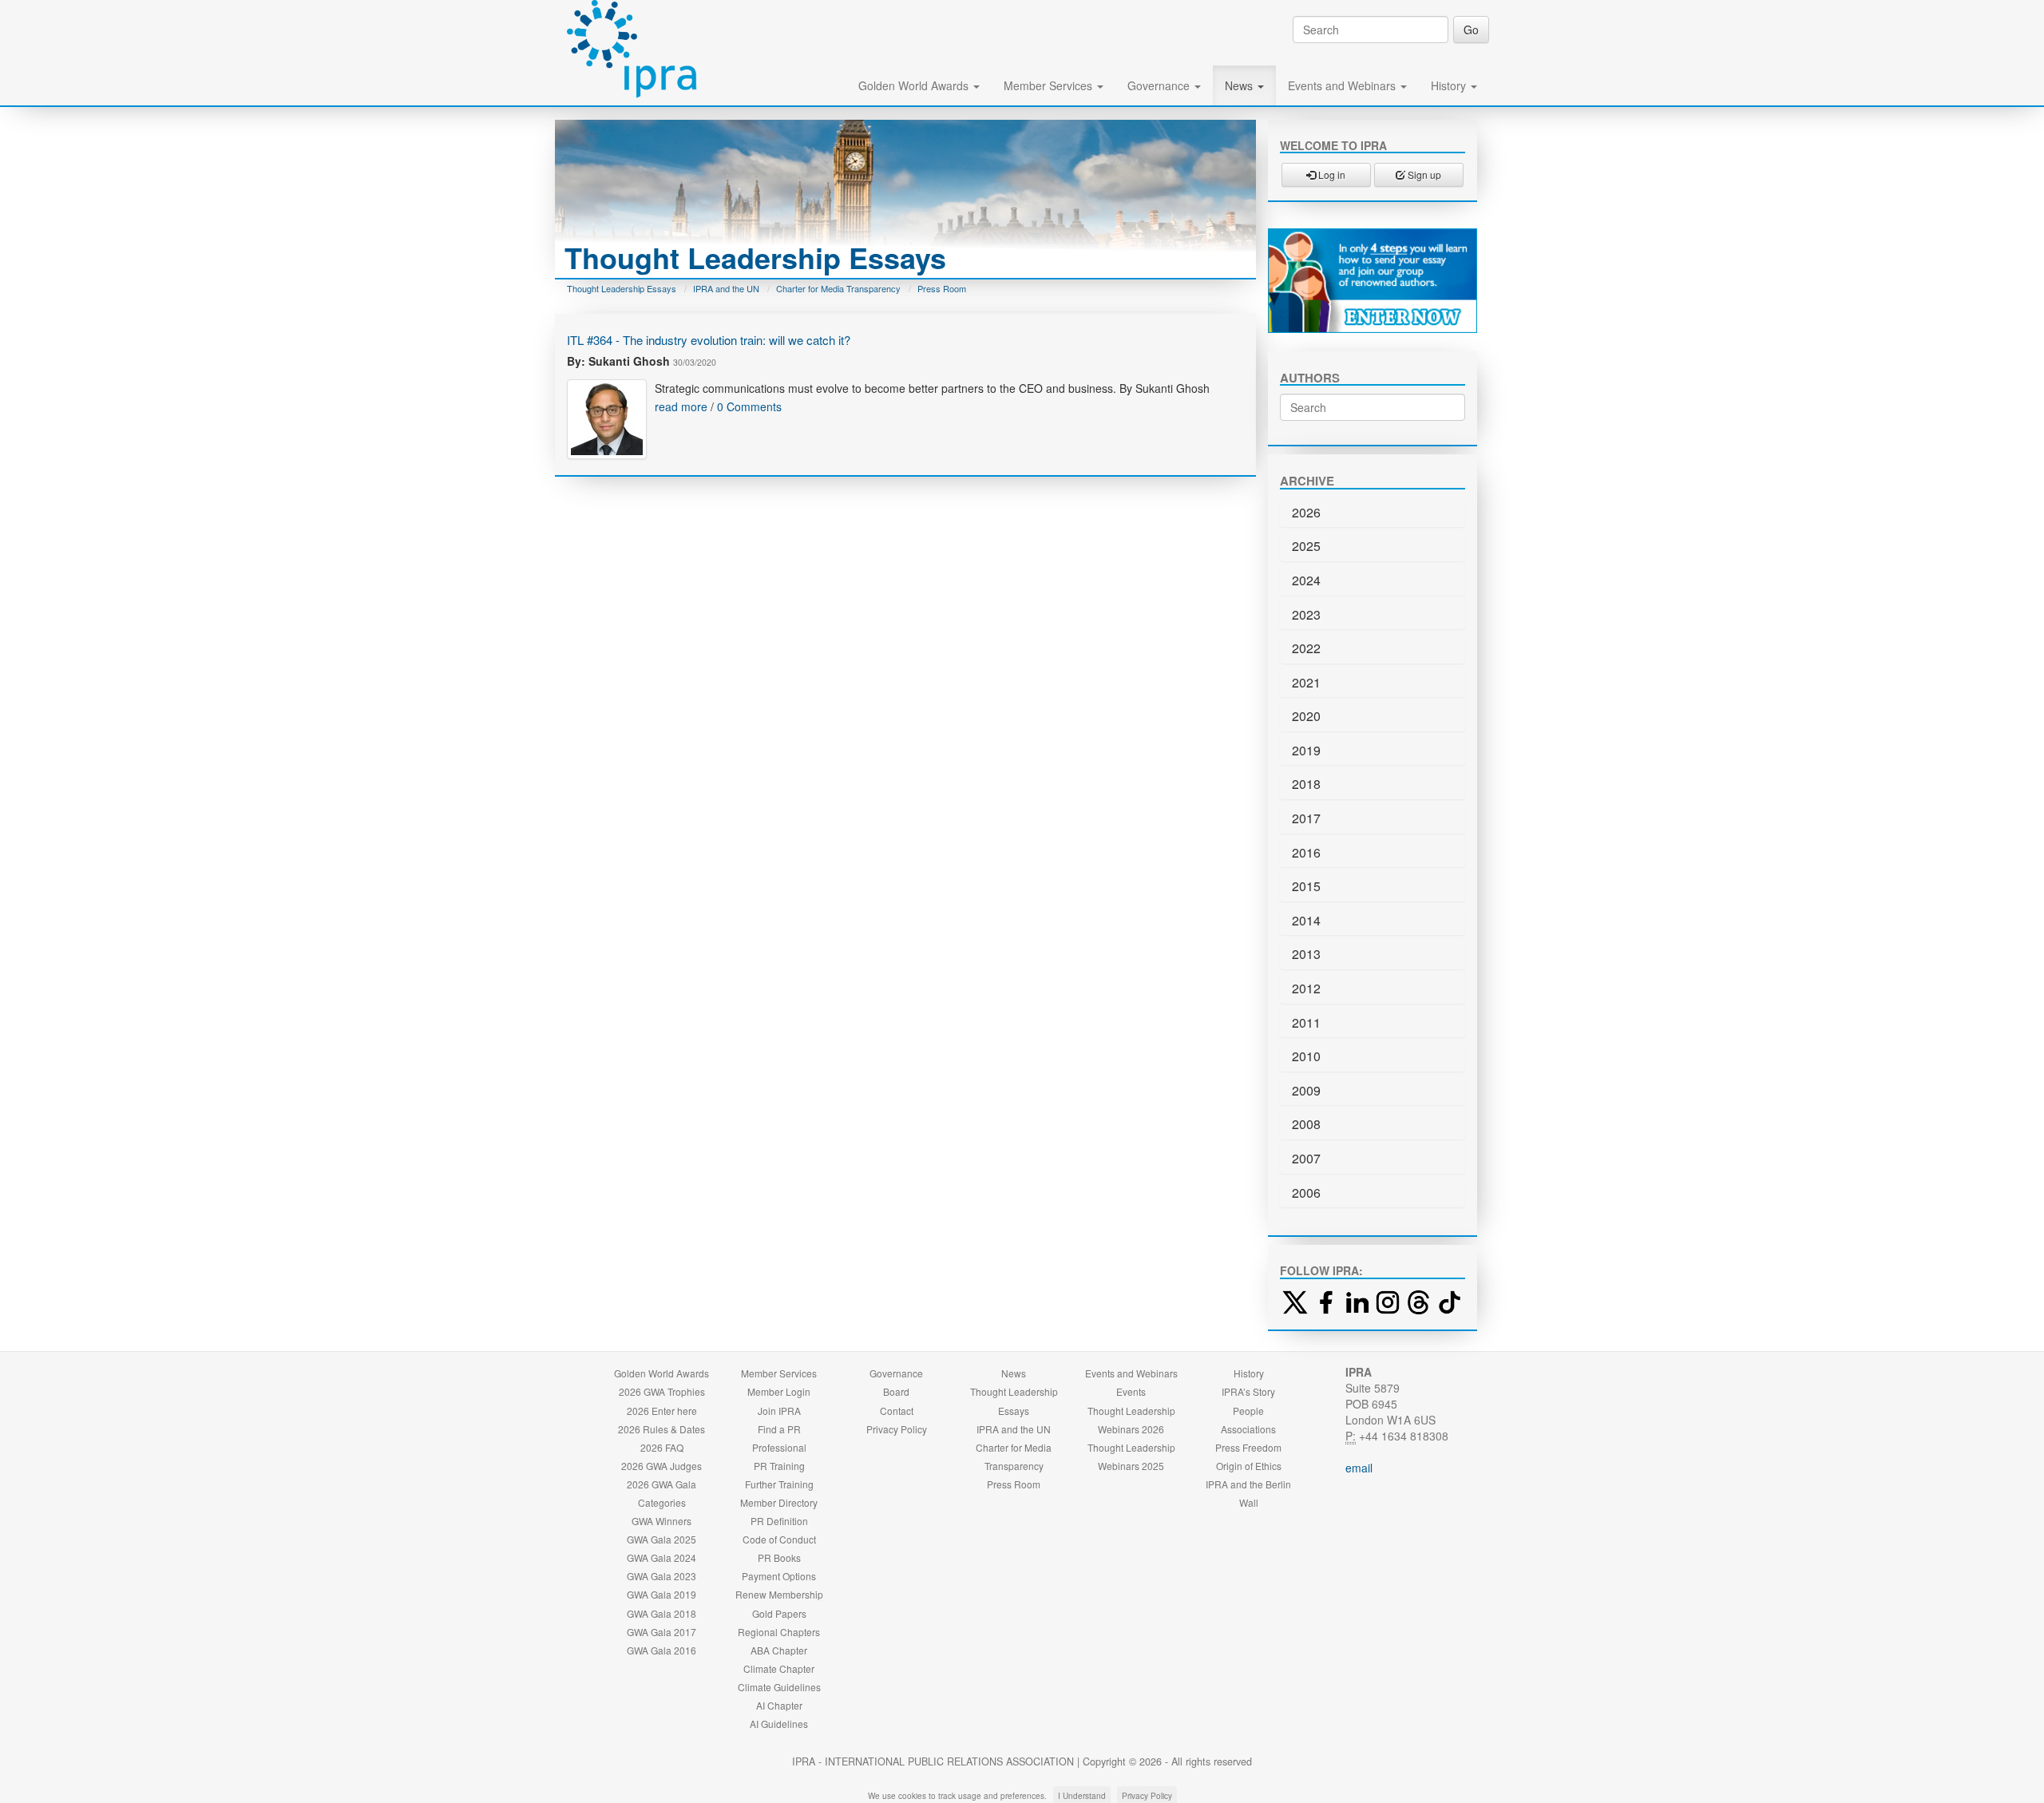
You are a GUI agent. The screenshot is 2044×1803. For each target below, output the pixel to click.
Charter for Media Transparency (838, 288)
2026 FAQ (662, 1447)
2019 (1306, 750)
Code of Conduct (779, 1539)
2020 (1306, 716)
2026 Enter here (662, 1411)
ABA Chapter (779, 1650)
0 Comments (749, 406)
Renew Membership (779, 1594)
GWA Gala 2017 (662, 1632)
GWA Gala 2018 (662, 1613)
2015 (1306, 886)
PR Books (779, 1557)
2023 (1306, 614)
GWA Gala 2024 (662, 1557)
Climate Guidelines (779, 1687)
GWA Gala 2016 (662, 1650)
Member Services (1050, 85)
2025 (1306, 546)
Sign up (1423, 174)
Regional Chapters (779, 1632)
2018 (1306, 784)
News (1240, 85)
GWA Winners (662, 1521)
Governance (1160, 85)
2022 (1306, 648)
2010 (1306, 1056)
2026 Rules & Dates (662, 1429)
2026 (1306, 512)
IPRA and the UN (726, 288)
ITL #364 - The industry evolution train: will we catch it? (709, 340)
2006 (1306, 1193)
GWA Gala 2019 (662, 1594)
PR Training (779, 1466)
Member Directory (779, 1502)
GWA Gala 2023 (662, 1576)
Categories (662, 1502)
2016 (1306, 852)
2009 (1306, 1090)
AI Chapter (779, 1705)
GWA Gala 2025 (662, 1539)
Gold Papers (779, 1613)
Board (896, 1391)
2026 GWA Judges (662, 1466)
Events (1131, 1391)
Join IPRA (779, 1411)
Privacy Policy (897, 1429)
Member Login (779, 1391)
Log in (1331, 174)
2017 (1306, 818)
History (1450, 85)
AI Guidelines (779, 1724)
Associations (1248, 1429)
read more (681, 406)
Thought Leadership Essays (622, 288)
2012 (1306, 988)
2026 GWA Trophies (662, 1391)
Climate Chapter (779, 1668)
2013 (1306, 954)
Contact (897, 1411)
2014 (1306, 920)
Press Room (942, 288)
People (1248, 1411)
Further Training (779, 1484)
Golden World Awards (915, 85)
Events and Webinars (1343, 85)
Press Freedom (1248, 1447)
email (1359, 1468)
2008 (1306, 1124)
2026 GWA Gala (662, 1484)
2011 (1306, 1022)
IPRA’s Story (1248, 1391)
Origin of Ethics (1249, 1466)
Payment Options (779, 1576)
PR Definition (779, 1521)
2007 (1306, 1158)
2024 (1306, 580)
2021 (1306, 682)
